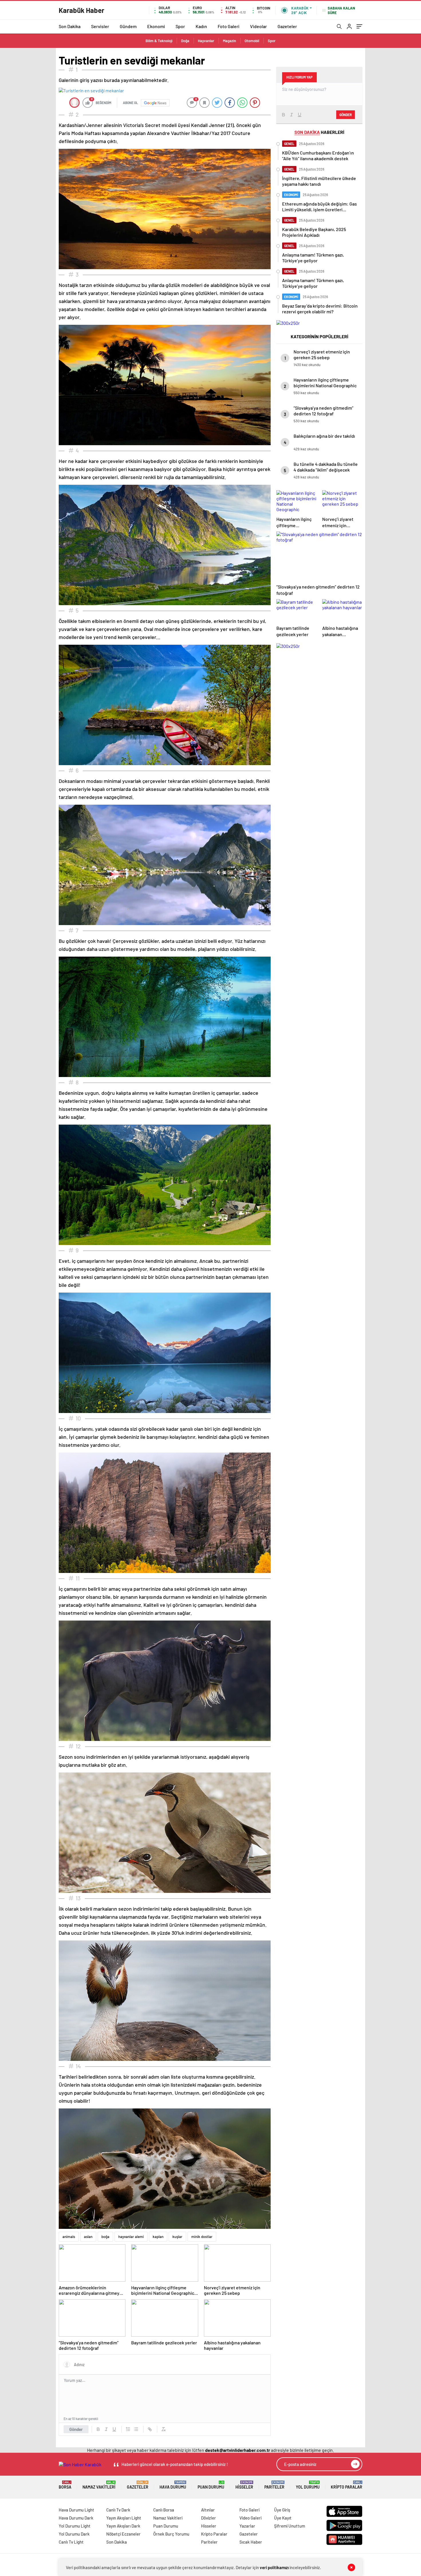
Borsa (65, 2485)
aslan (88, 2237)
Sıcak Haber (251, 2542)
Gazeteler (287, 26)
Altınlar (208, 2510)
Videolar (258, 26)
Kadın (201, 26)
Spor (180, 26)
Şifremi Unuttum (290, 2526)
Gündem (128, 26)
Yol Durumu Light (75, 2526)
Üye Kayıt (283, 2518)
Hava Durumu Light (76, 2510)
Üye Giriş (282, 2510)
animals (69, 2237)
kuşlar (177, 2237)
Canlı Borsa (164, 2510)
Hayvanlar (206, 41)
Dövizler (208, 2518)
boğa (105, 2237)
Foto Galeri (229, 26)
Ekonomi (156, 26)
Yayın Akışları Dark (123, 2526)
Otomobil (252, 41)
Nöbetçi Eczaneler (123, 2534)
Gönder (76, 2429)
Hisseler (244, 2485)
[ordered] (128, 2429)
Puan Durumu (211, 2485)
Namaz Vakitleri (99, 2485)
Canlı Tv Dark (118, 2510)
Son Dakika (70, 26)
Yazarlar (247, 2526)
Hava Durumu (173, 2485)
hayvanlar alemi (131, 2237)
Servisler (100, 26)
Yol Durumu (308, 2485)
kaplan (158, 2237)
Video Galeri (250, 2518)
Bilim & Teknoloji (159, 41)
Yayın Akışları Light (124, 2518)
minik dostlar (202, 2237)
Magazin (229, 41)
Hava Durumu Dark (76, 2518)
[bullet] (136, 2429)
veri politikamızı (274, 2567)
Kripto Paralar (347, 2485)
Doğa (185, 41)
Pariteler (274, 2485)
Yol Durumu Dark (74, 2534)
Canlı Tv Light (71, 2542)
